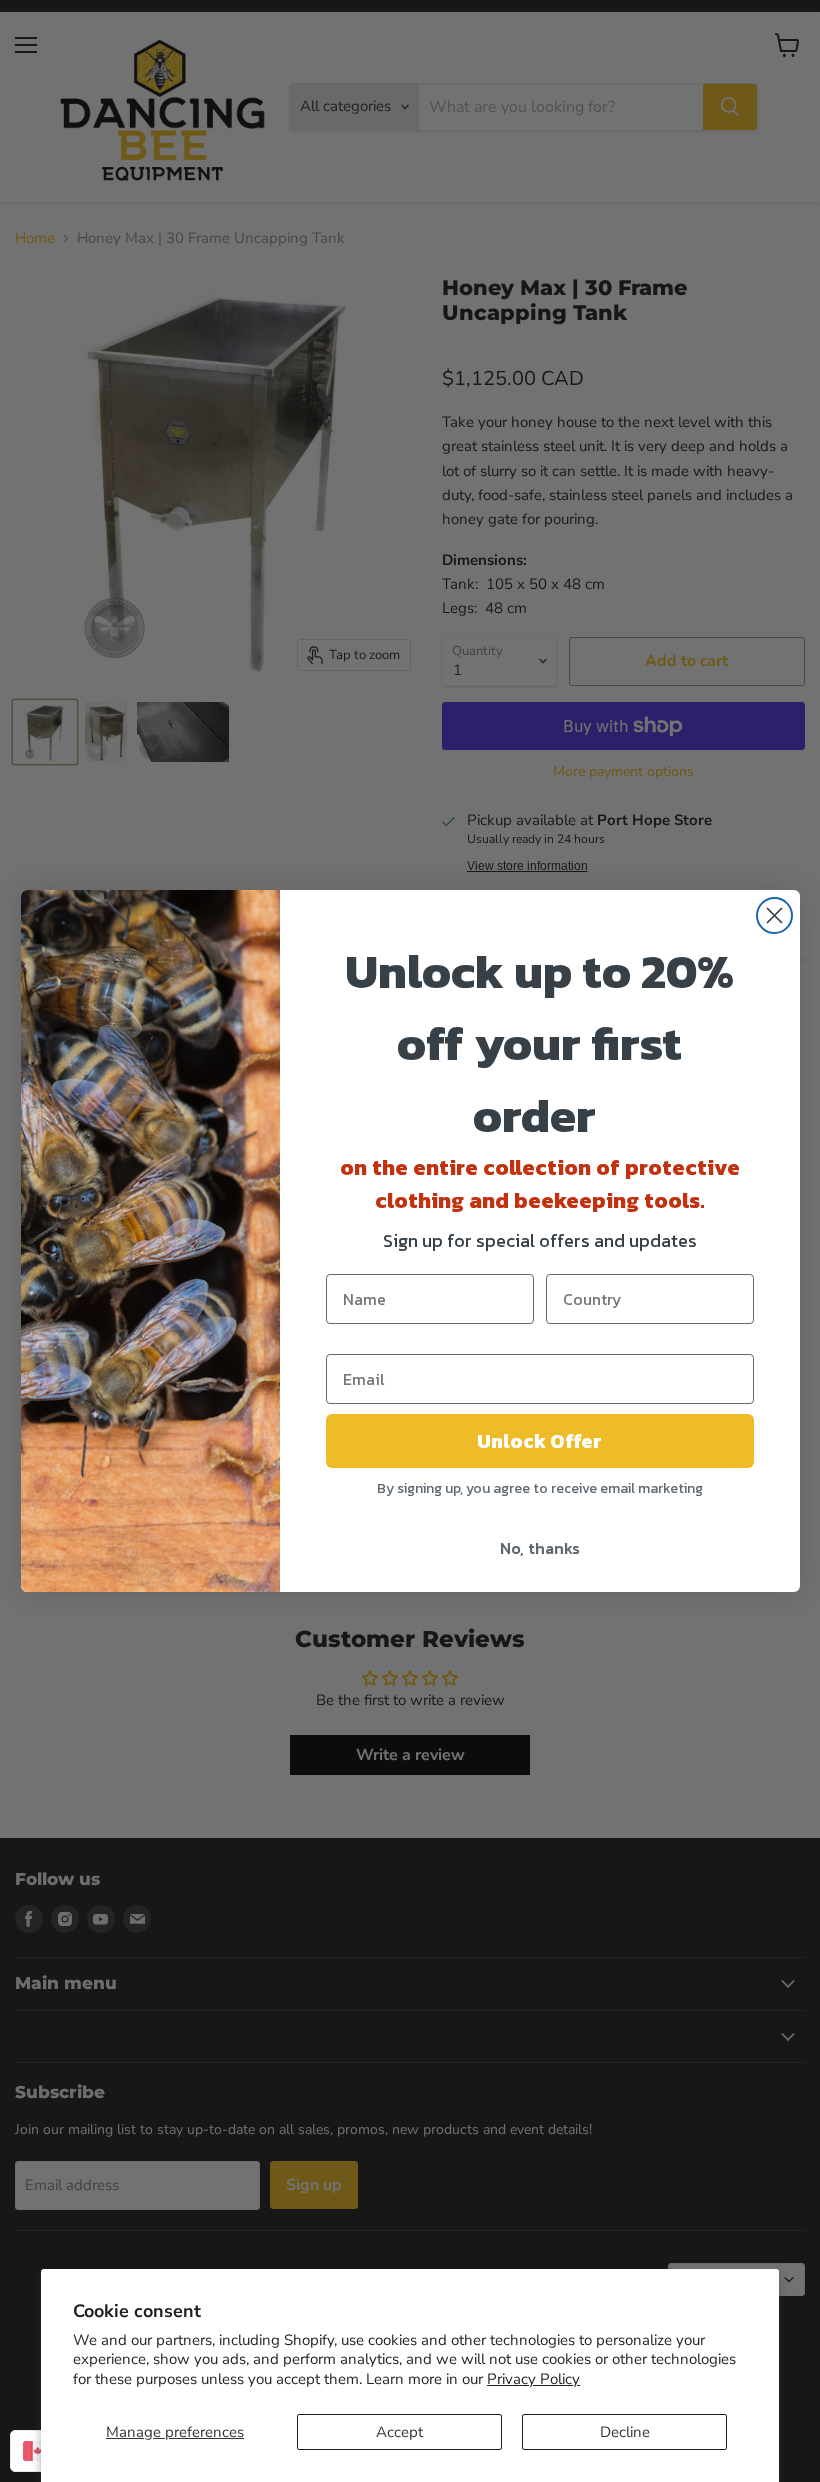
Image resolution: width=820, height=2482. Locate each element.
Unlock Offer (539, 1441)
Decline (625, 2432)
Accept (399, 2432)
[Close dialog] (774, 915)
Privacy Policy (533, 2379)
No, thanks (540, 1548)
